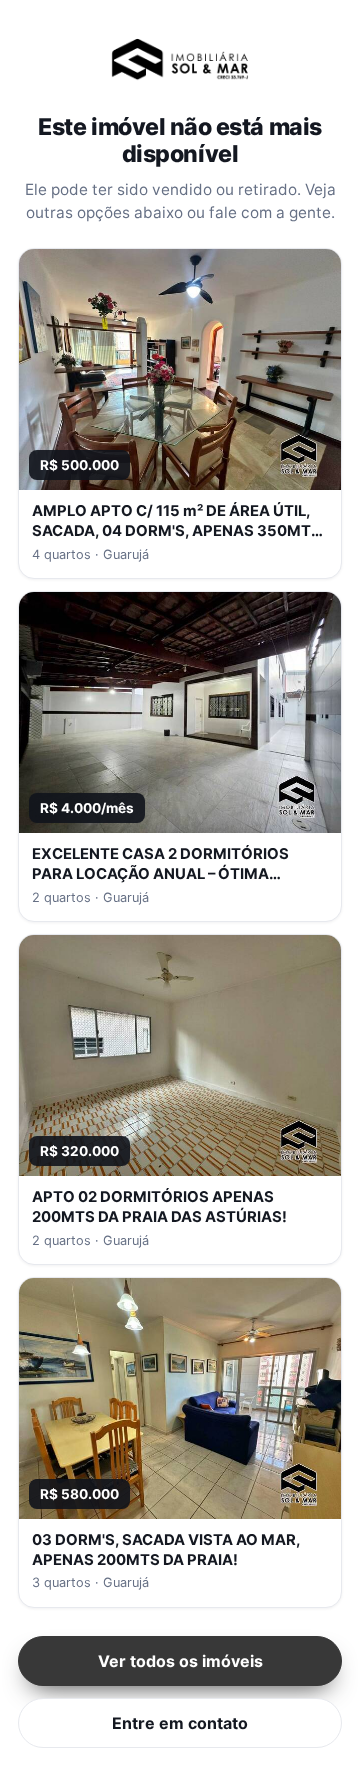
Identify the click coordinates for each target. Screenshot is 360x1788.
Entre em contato (180, 1723)
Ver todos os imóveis (180, 1661)
